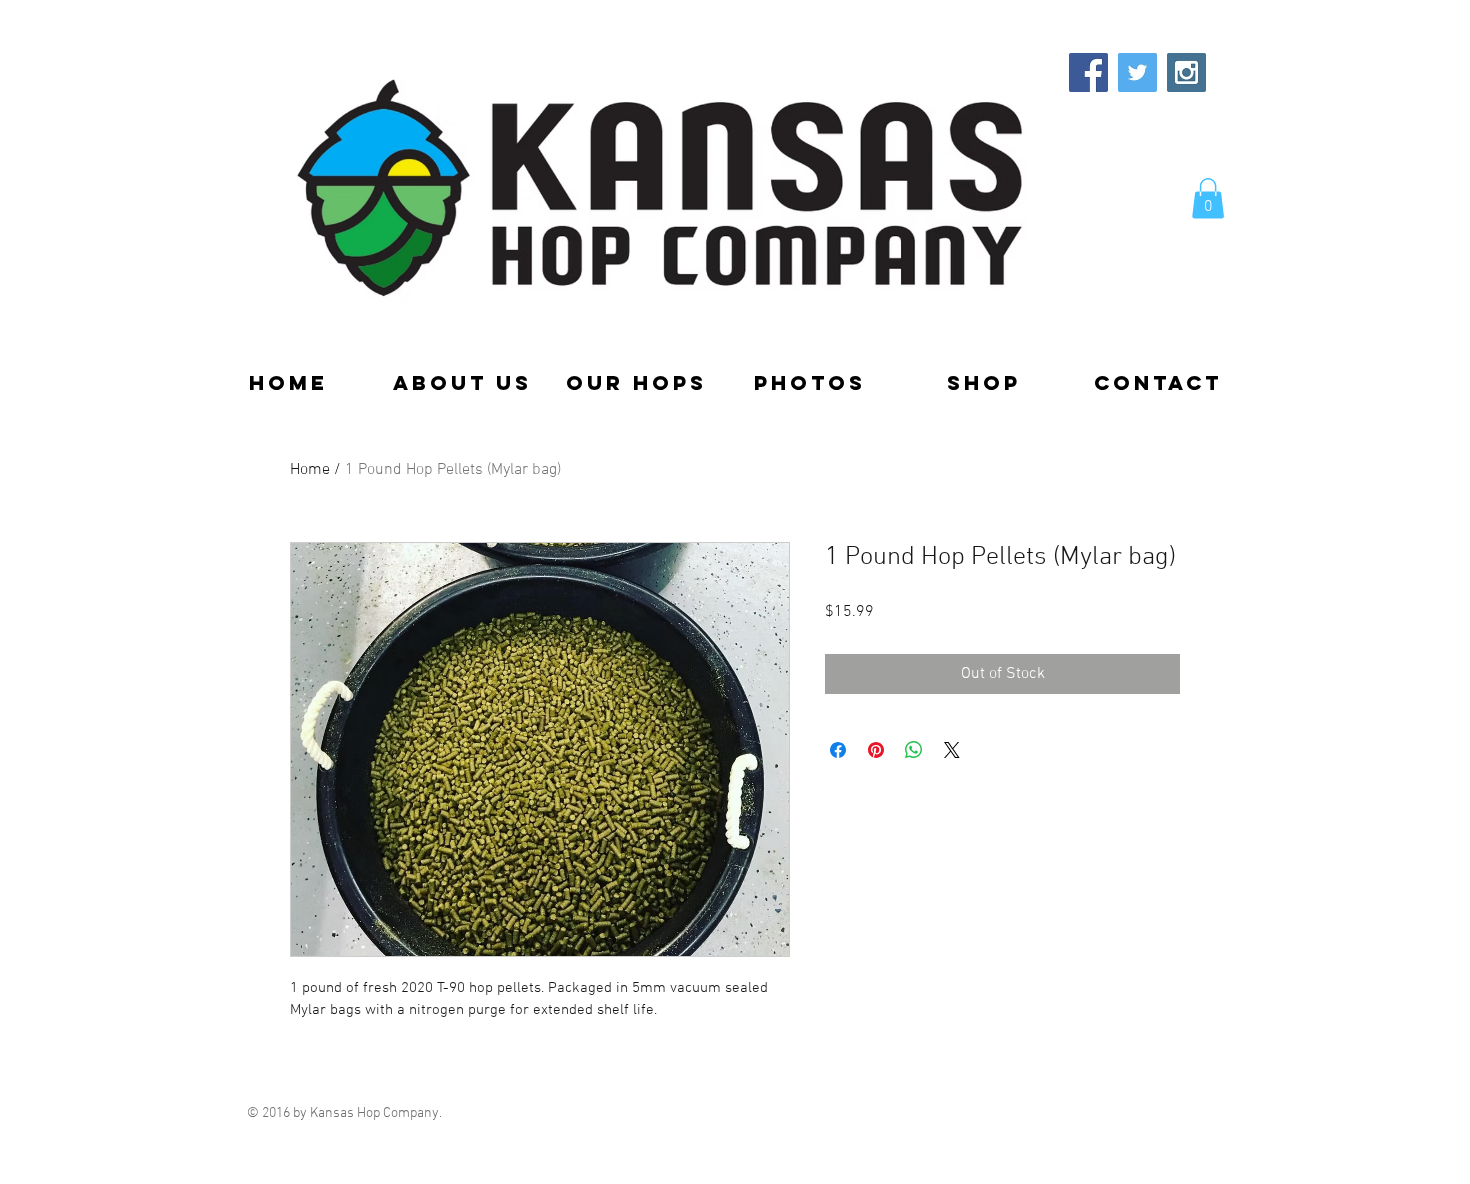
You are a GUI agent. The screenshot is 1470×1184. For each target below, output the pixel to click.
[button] (1208, 198)
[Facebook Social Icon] (1088, 72)
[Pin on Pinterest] (876, 750)
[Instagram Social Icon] (1186, 72)
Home (310, 470)
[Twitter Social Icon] (1137, 72)
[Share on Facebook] (838, 750)
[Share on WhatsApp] (914, 750)
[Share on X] (952, 750)
